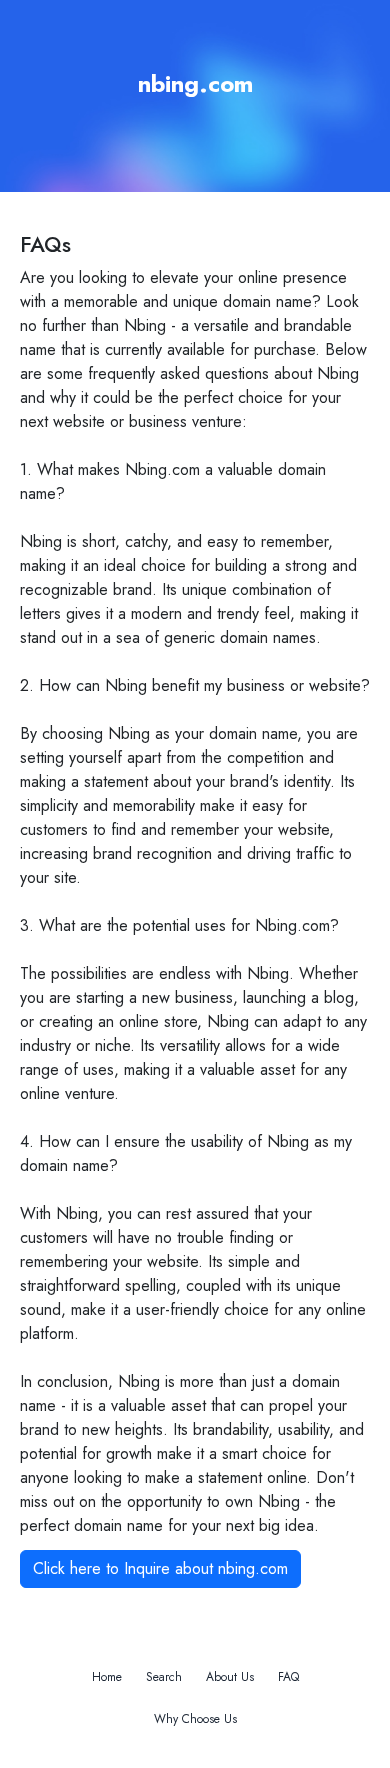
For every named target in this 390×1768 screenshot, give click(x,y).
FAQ (288, 1677)
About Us (230, 1677)
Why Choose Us (195, 1719)
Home (107, 1677)
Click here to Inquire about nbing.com (160, 1568)
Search (164, 1677)
